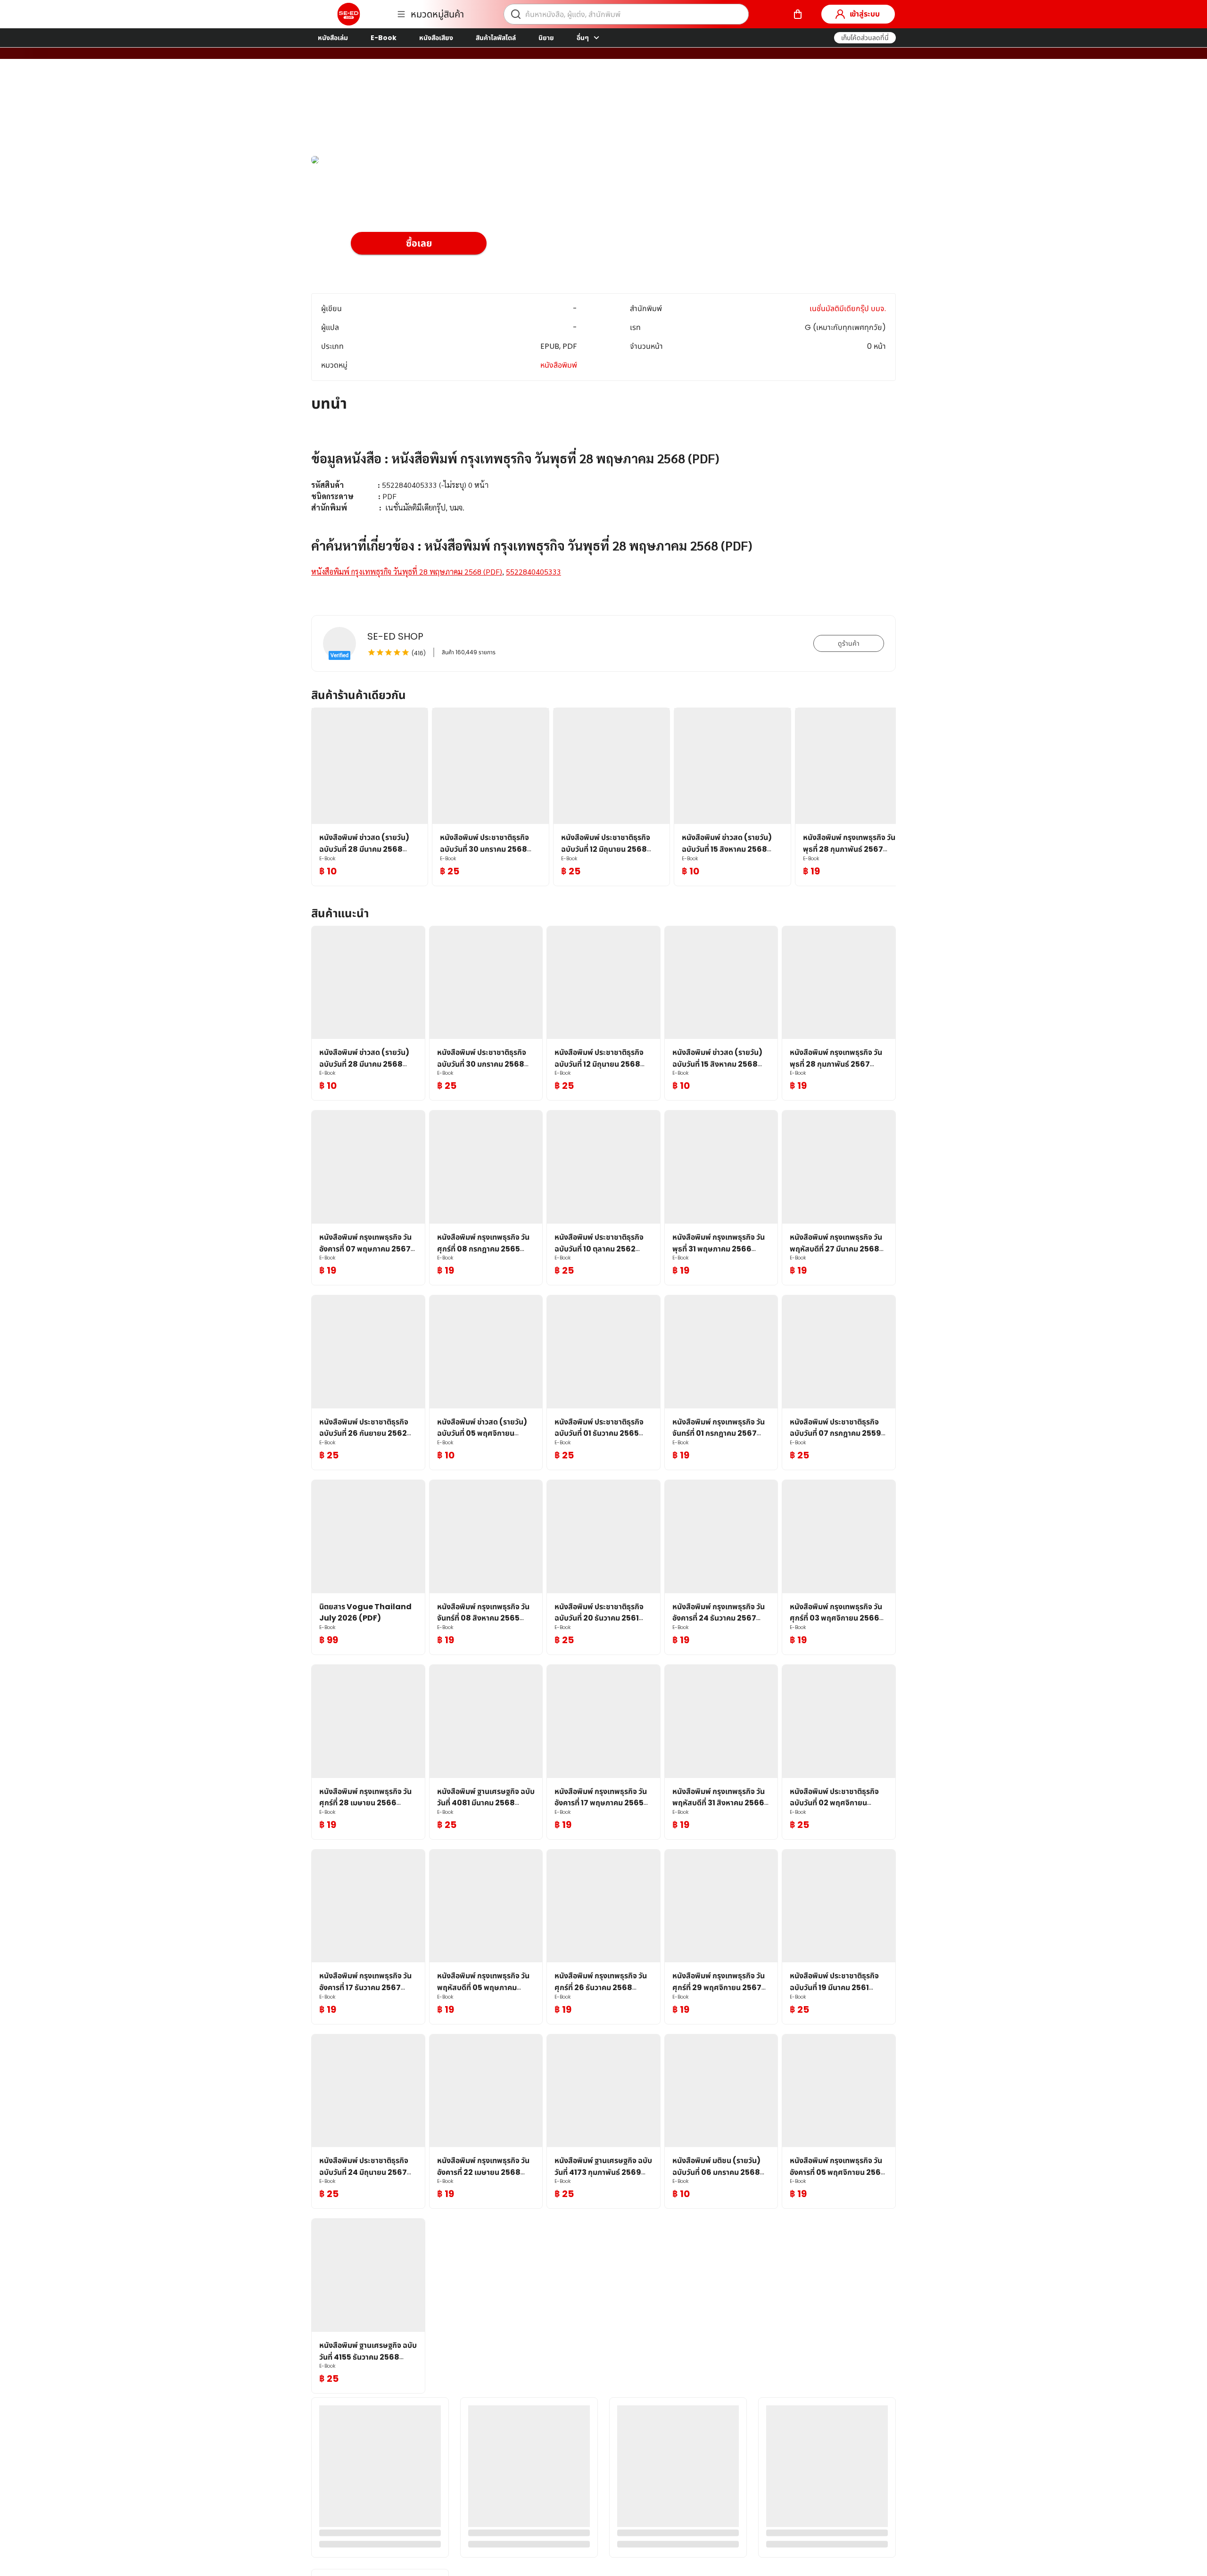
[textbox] (603, 507)
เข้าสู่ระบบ (865, 14)
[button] (865, 38)
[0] (798, 14)
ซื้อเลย (419, 243)
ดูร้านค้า (849, 643)
